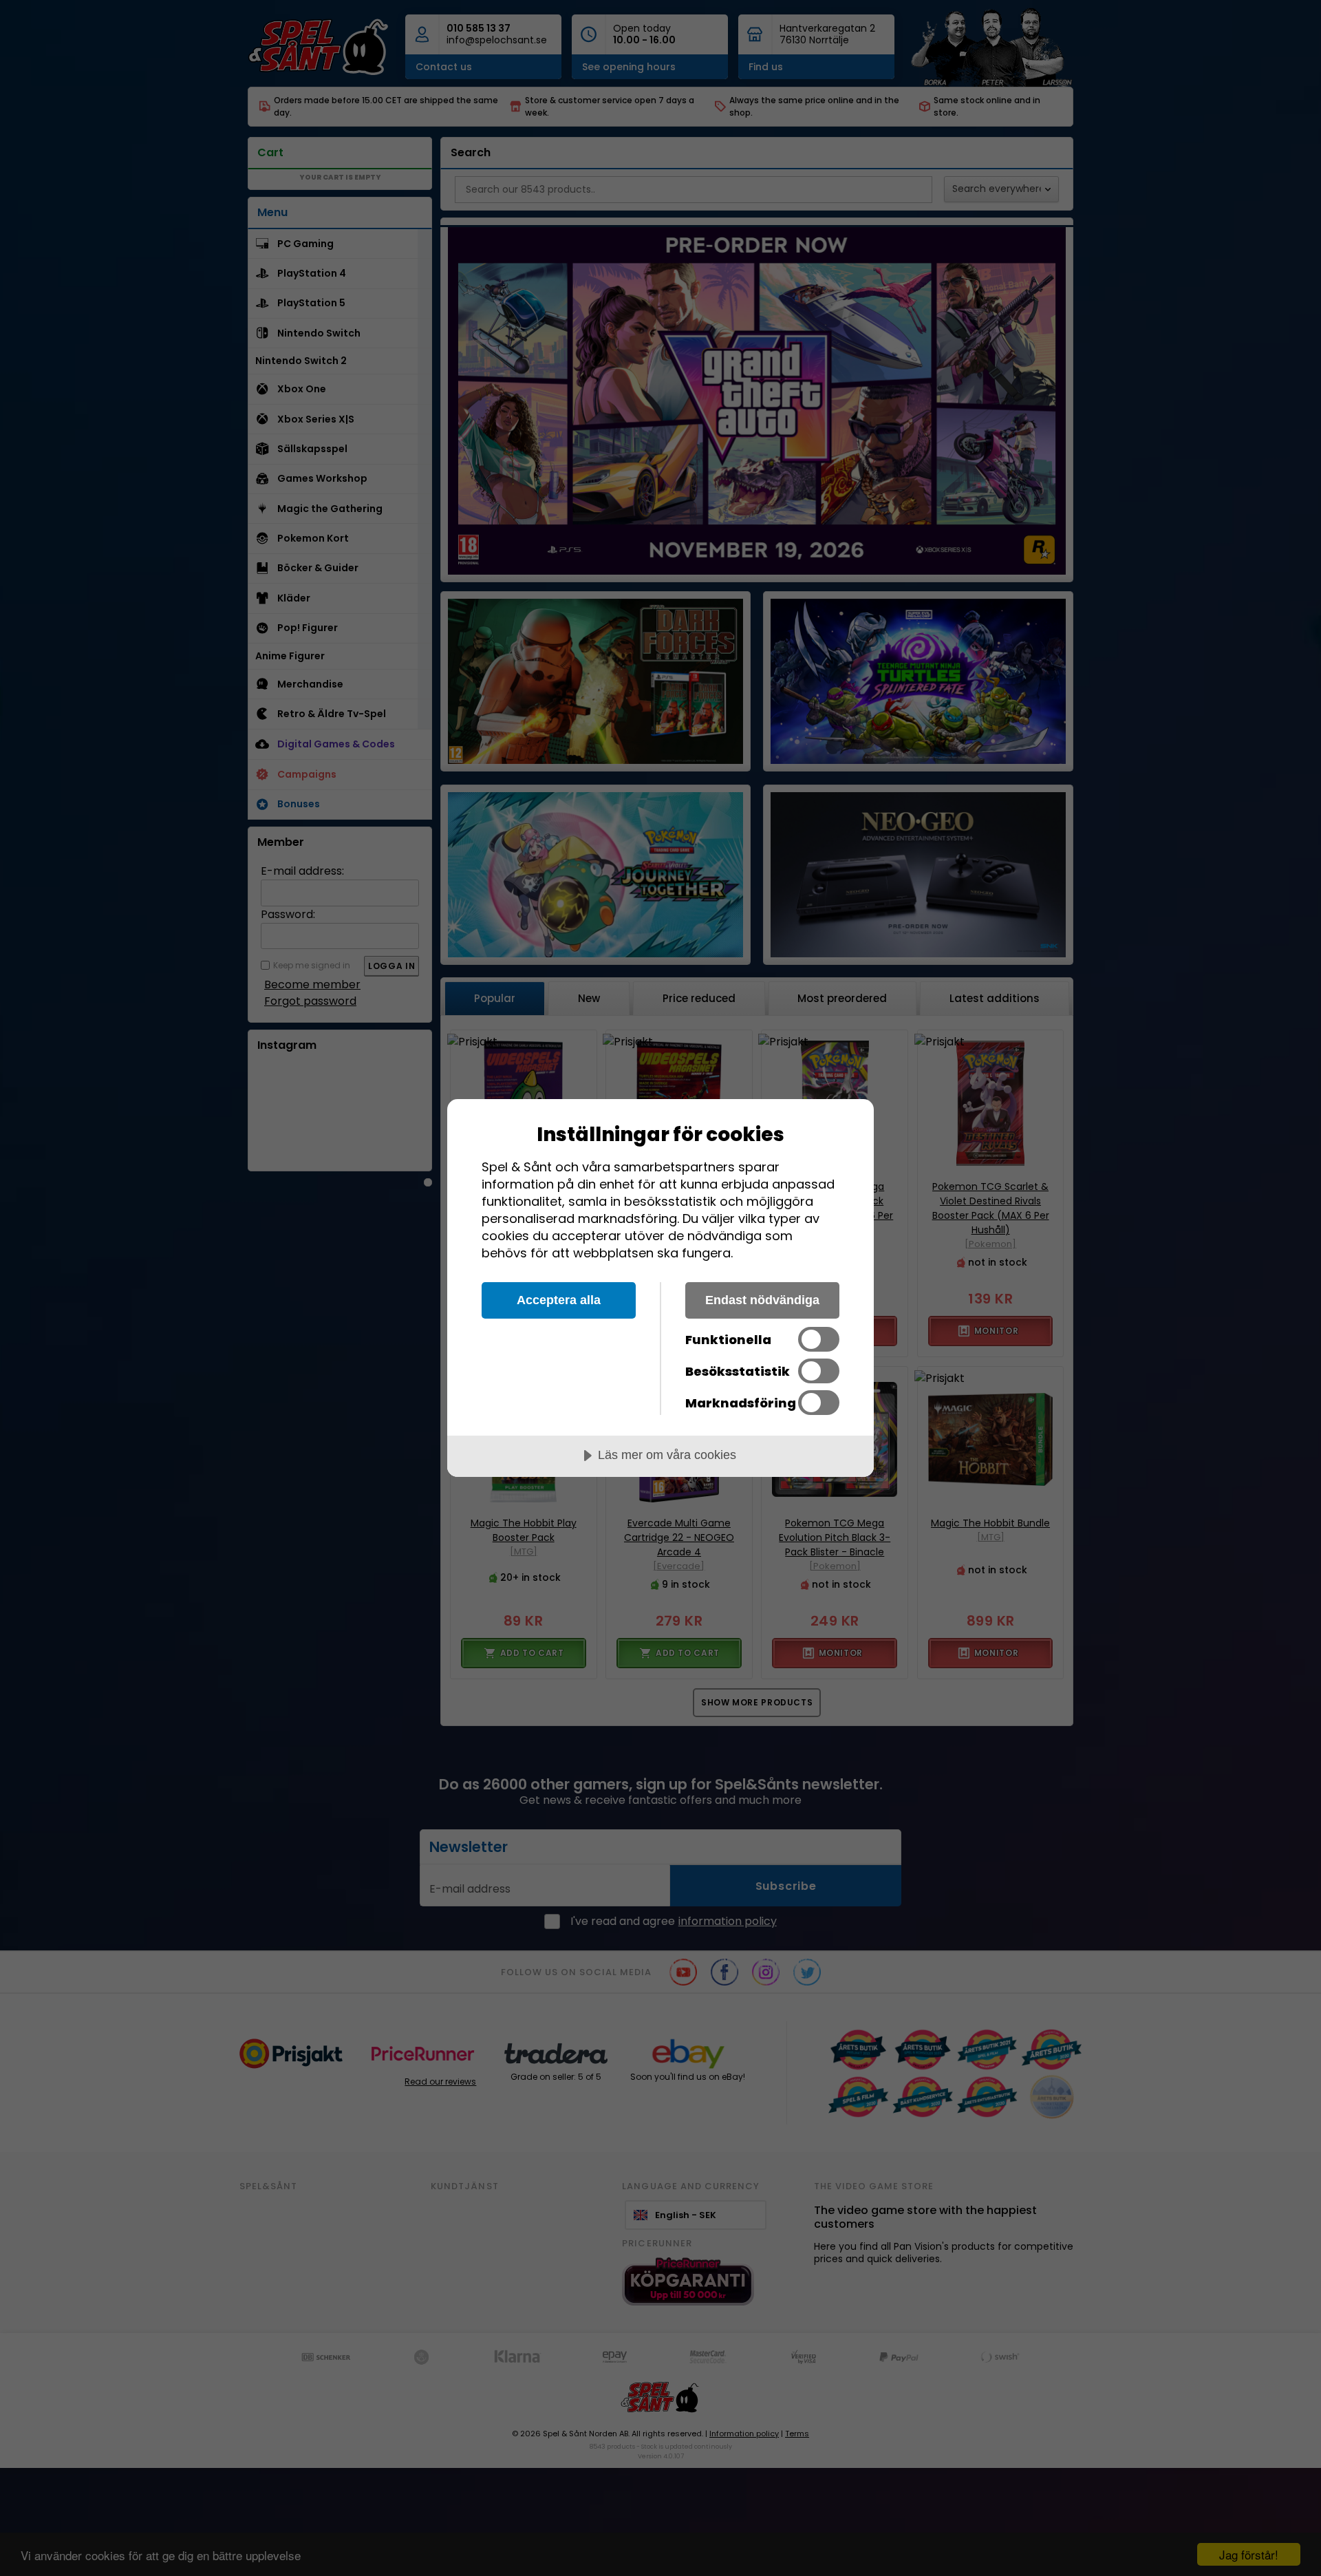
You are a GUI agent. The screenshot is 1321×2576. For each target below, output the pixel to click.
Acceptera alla (559, 1300)
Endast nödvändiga (762, 1300)
